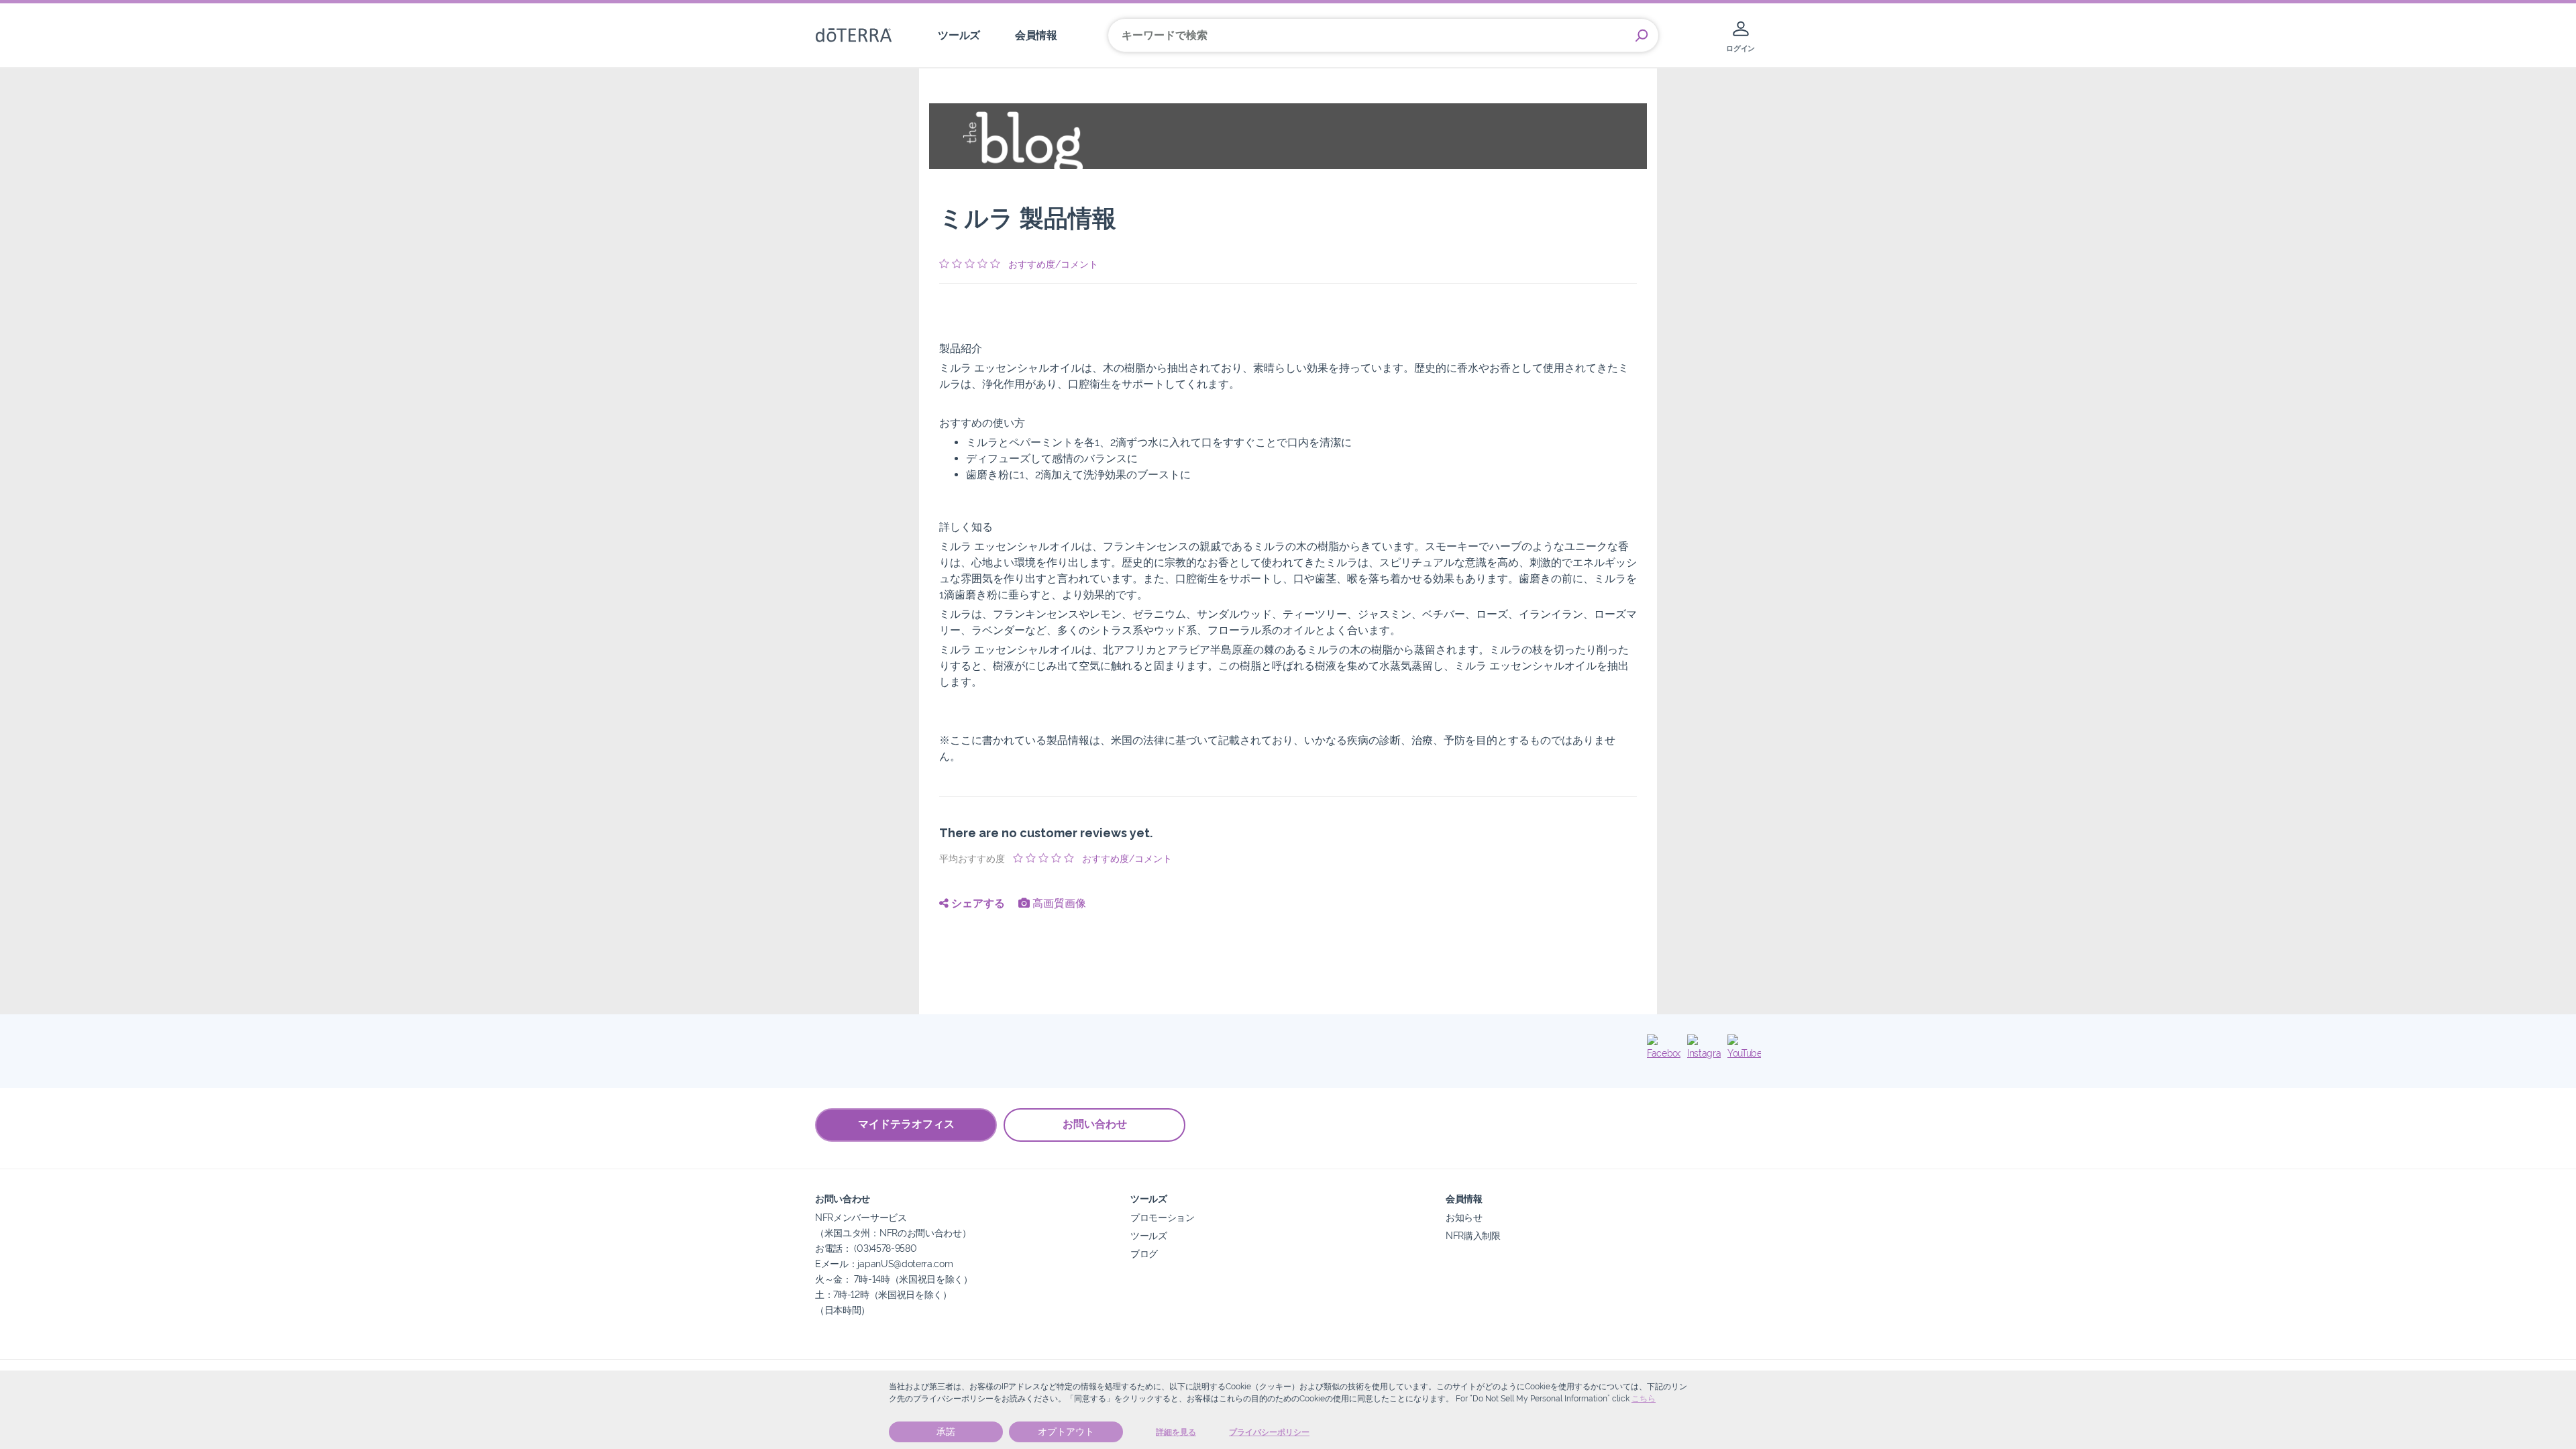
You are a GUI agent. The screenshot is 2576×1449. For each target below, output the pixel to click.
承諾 (946, 1432)
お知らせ (1464, 1217)
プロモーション (1163, 1217)
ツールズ (959, 35)
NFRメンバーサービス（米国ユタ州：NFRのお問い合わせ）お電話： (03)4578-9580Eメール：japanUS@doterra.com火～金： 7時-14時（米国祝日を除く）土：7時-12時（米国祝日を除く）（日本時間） (894, 1264)
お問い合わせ (1095, 1124)
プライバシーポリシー (1269, 1432)
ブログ (1144, 1253)
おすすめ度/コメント (1053, 264)
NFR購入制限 (1473, 1235)
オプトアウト (1066, 1432)
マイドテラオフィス (906, 1124)
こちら (1644, 1399)
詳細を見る (1176, 1432)
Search (1642, 36)
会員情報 (1036, 35)
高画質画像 (1058, 903)
